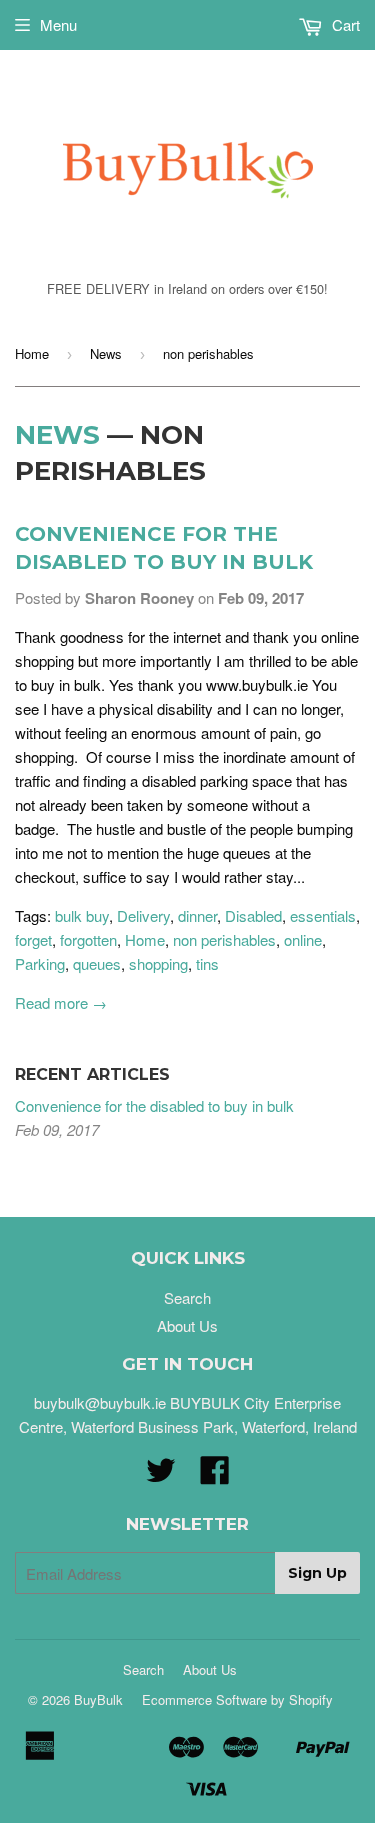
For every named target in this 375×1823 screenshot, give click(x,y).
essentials (323, 915)
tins (207, 963)
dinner (197, 915)
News (106, 353)
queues (97, 963)
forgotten (88, 939)
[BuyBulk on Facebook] (215, 1475)
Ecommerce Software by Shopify (237, 1699)
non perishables (224, 939)
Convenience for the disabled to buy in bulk (154, 1105)
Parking (40, 963)
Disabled (253, 915)
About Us (187, 1325)
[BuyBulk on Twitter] (161, 1475)
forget (33, 939)
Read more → (61, 1002)
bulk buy (82, 915)
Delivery (143, 915)
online (303, 939)
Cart (344, 24)
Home (32, 353)
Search (187, 1297)
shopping (158, 963)
